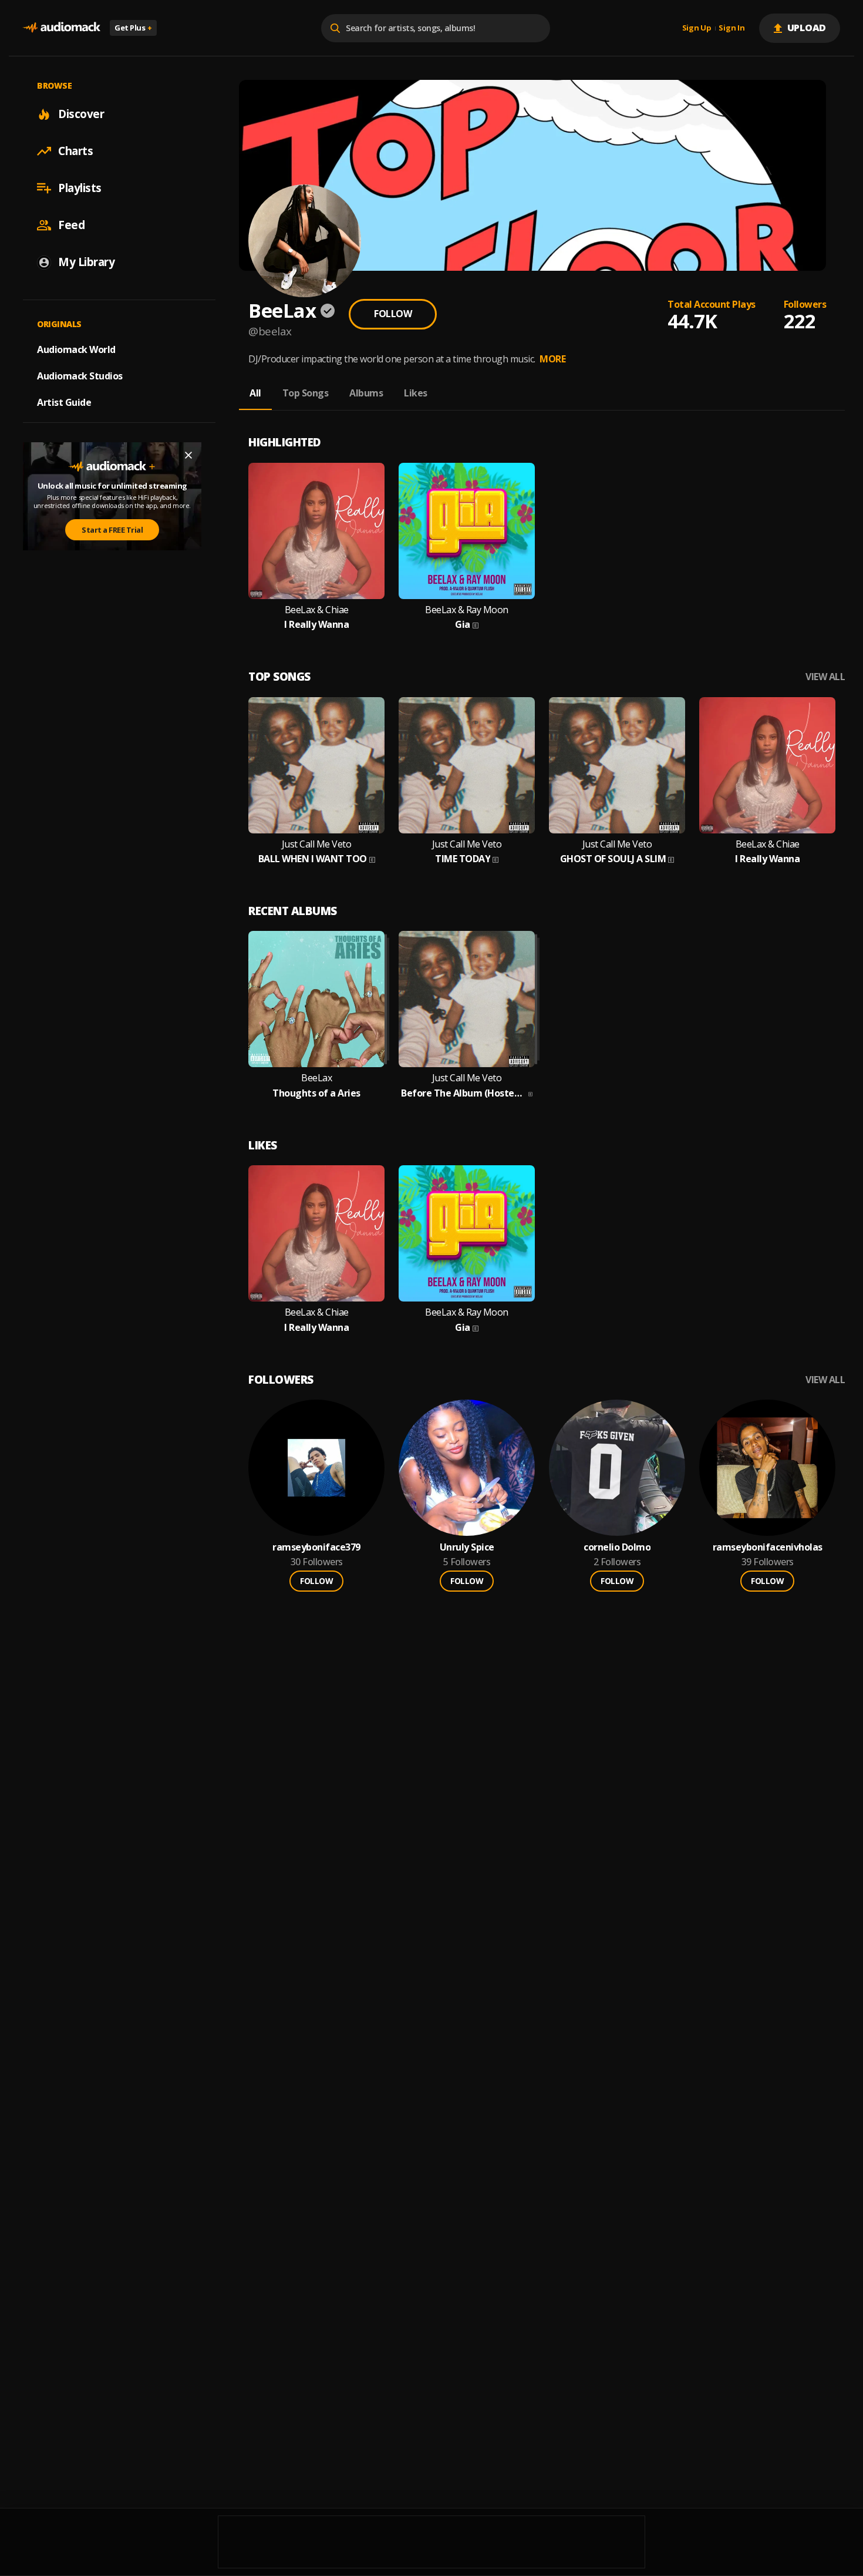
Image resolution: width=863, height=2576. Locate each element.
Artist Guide (64, 402)
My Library (86, 262)
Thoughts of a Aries (316, 1093)
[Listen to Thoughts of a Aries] (316, 999)
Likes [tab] (416, 393)
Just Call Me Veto (317, 844)
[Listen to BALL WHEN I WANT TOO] (316, 765)
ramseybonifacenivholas (768, 1547)
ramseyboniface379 (316, 1547)
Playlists (80, 188)
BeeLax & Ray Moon (467, 610)
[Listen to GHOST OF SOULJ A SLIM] (617, 765)
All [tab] (255, 393)
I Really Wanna (316, 625)
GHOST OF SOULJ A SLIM (613, 859)
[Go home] (62, 28)
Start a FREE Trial (112, 530)
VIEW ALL (825, 677)
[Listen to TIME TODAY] (467, 765)
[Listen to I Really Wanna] (316, 531)
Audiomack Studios (80, 376)
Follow (393, 314)
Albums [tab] (366, 393)
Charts (75, 151)
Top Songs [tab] (306, 393)
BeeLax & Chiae (317, 610)
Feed (71, 225)
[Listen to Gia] (467, 531)
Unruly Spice (467, 1547)
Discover (81, 114)
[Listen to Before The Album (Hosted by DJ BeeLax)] (467, 999)
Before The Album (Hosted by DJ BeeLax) (463, 1093)
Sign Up (697, 28)
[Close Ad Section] (188, 455)
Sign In (731, 28)
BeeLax (316, 1078)
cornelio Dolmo (617, 1547)
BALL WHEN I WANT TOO (313, 859)
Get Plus (133, 28)
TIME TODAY (463, 859)
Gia (463, 625)
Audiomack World (76, 349)
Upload (807, 28)
